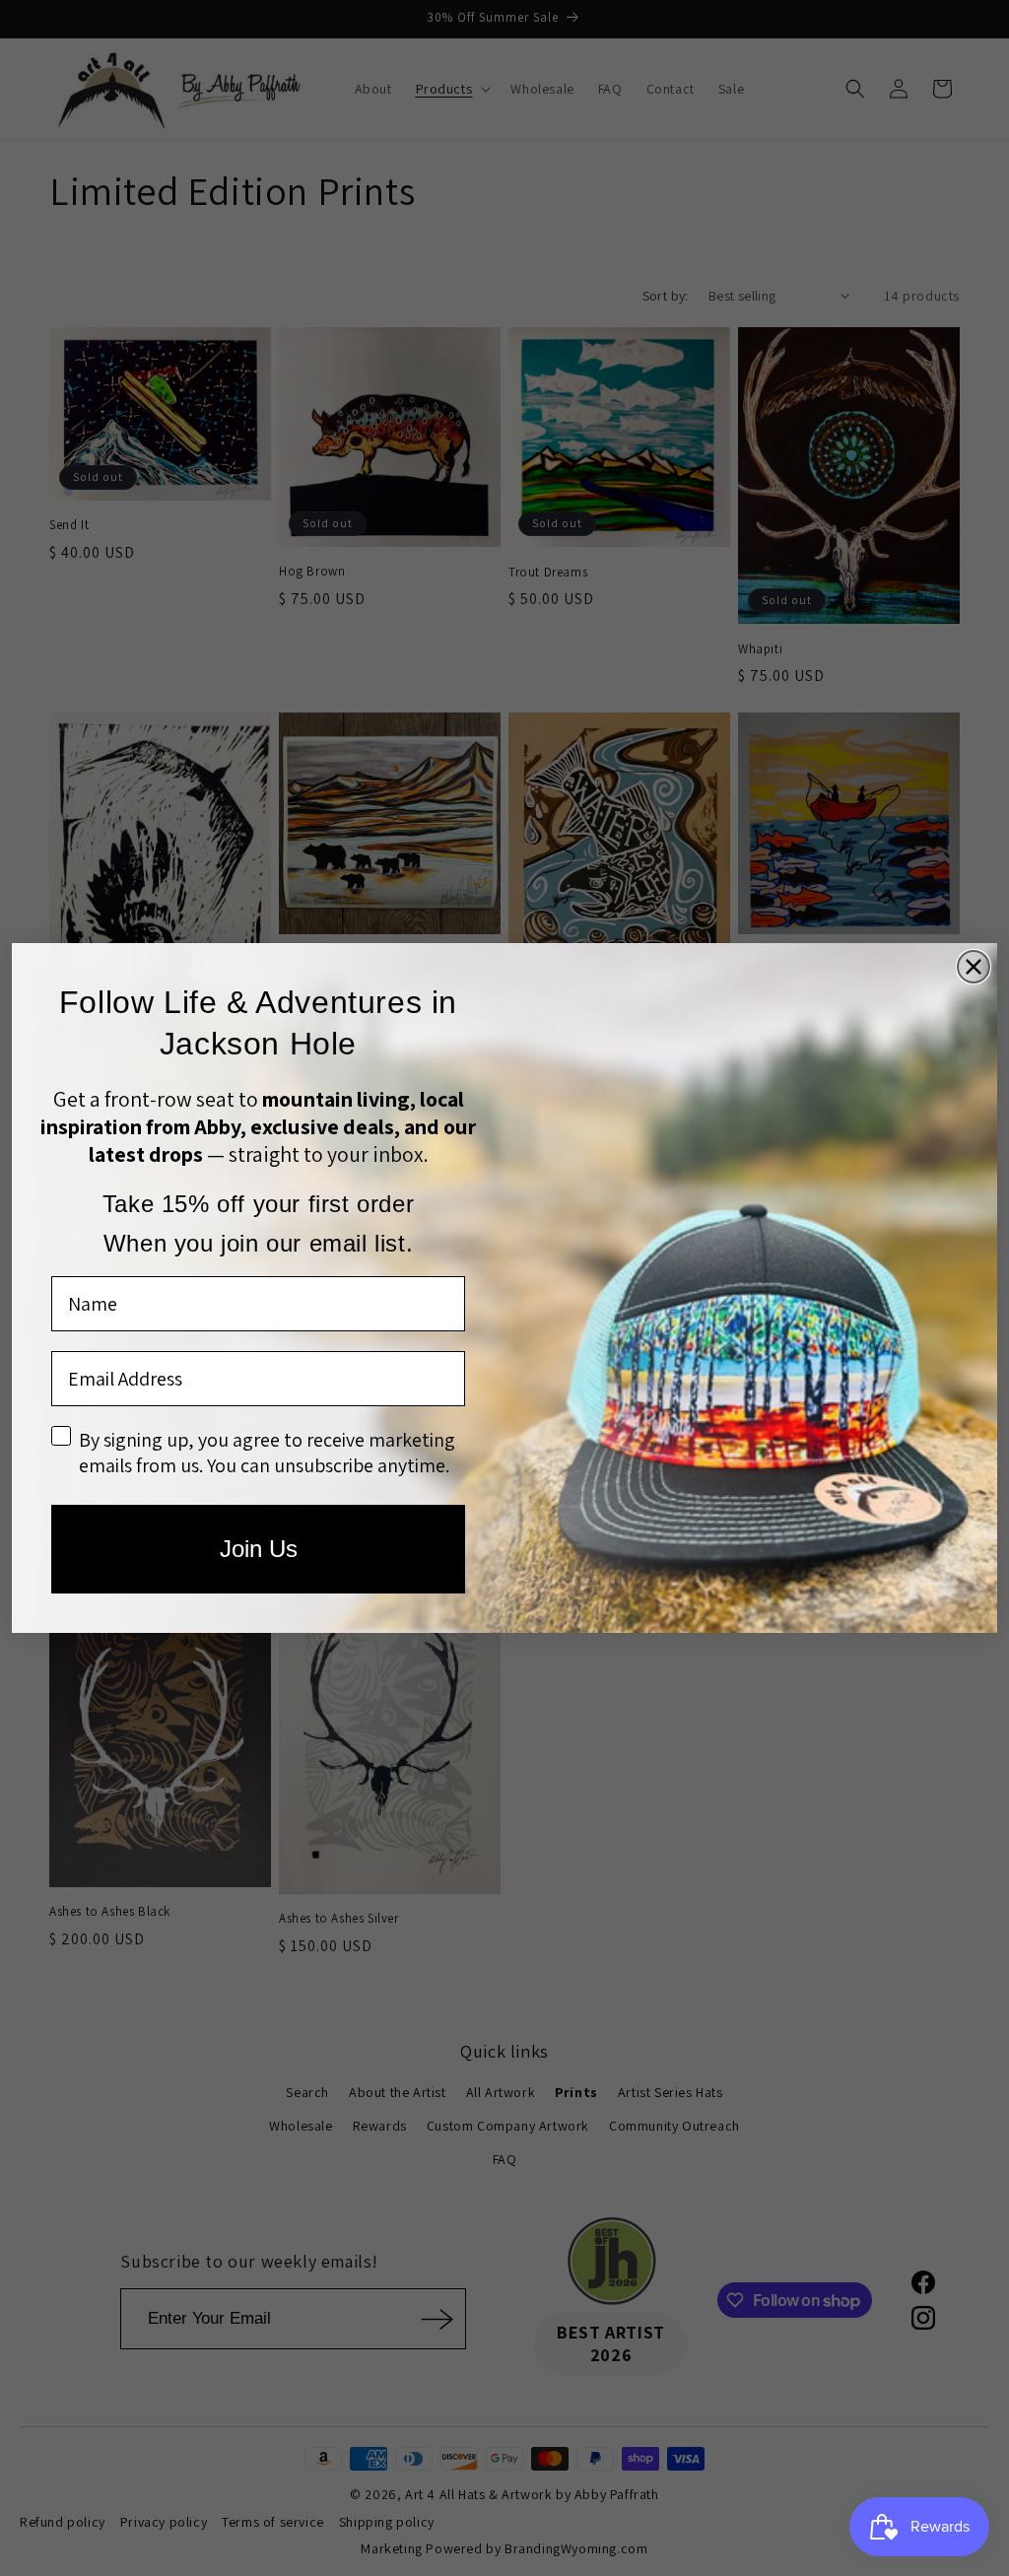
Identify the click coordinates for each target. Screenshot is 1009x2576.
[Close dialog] (974, 967)
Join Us (259, 1549)
